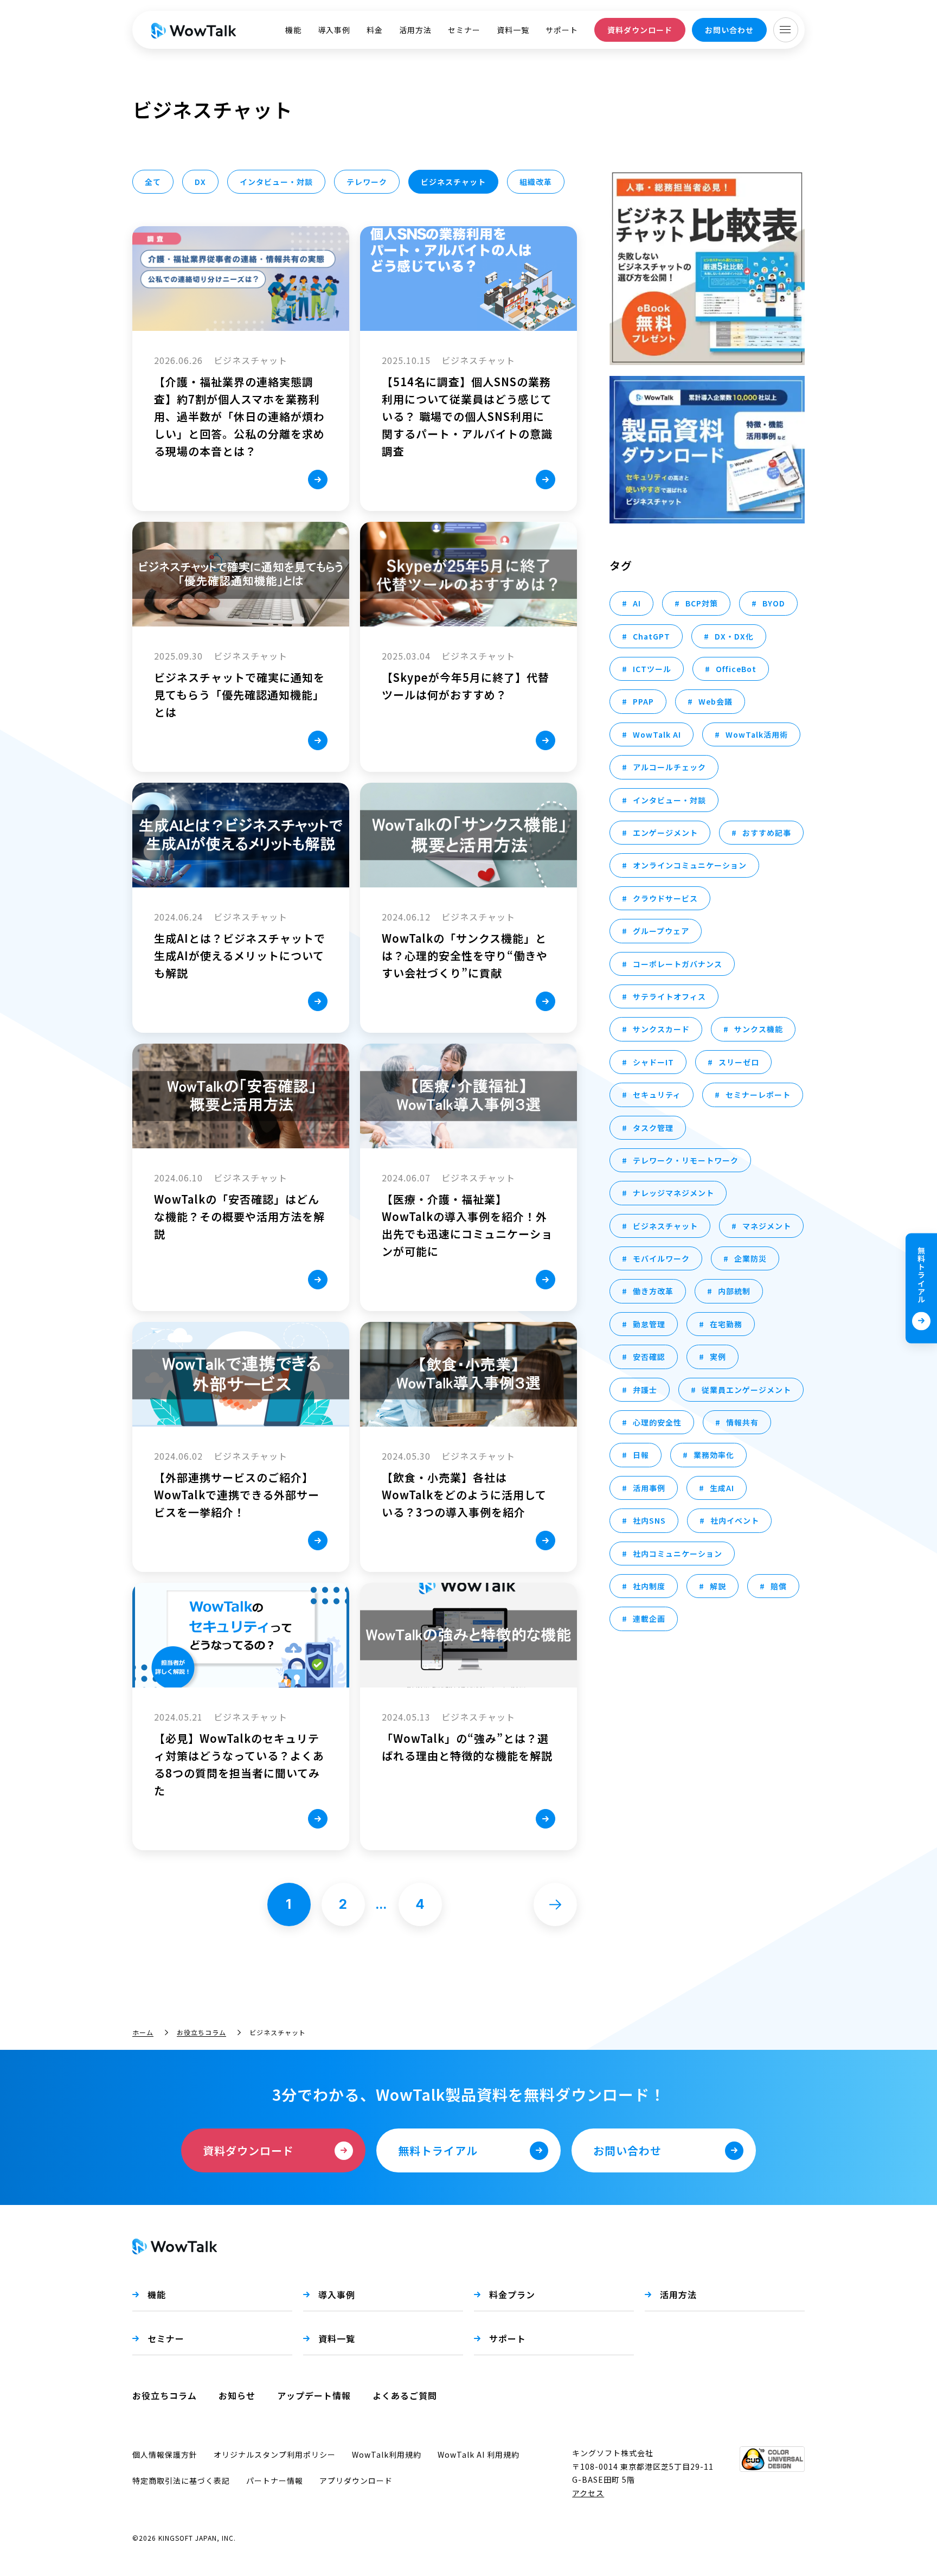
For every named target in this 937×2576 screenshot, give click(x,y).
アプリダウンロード (356, 2481)
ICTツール (652, 669)
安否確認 (649, 1357)
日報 (641, 1455)
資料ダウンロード (640, 30)
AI (637, 603)
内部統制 (734, 1291)
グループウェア (661, 931)
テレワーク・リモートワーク (686, 1160)
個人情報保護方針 (165, 2454)
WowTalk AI (657, 734)
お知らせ (237, 2395)
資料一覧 (513, 30)
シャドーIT (653, 1062)
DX (200, 182)
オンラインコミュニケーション (690, 865)
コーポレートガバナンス (678, 964)
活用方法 (415, 30)
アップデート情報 (314, 2395)
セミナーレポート (758, 1095)
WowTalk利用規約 (387, 2454)
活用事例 (649, 1488)
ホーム (143, 2032)
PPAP (643, 701)
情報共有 (742, 1422)
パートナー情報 (275, 2481)
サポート (562, 30)
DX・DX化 (734, 636)
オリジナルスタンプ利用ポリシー (275, 2454)
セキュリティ (657, 1095)
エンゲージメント (665, 833)
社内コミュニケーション (678, 1554)
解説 (718, 1586)
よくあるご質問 (405, 2395)
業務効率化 (714, 1455)
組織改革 (536, 182)
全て (153, 182)
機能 (293, 30)
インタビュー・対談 (276, 182)
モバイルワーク (661, 1258)
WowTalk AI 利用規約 (479, 2454)
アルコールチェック (669, 767)
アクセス (588, 2493)
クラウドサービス (665, 898)
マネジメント (767, 1226)
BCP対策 (702, 603)
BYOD (774, 603)
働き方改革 (653, 1291)
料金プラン (512, 2294)
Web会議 (715, 701)
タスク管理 (653, 1128)
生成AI (722, 1488)
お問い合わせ (729, 30)
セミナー (464, 30)
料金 (375, 30)
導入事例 (334, 30)
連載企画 (649, 1619)
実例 (718, 1357)
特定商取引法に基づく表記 (181, 2481)
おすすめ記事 (767, 833)
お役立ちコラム (201, 2032)
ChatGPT (652, 636)
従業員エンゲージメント (746, 1390)
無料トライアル (921, 1274)
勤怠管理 (649, 1324)
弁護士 (645, 1390)
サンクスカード (661, 1029)
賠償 (779, 1586)
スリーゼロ (739, 1062)
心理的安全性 (657, 1422)
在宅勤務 (726, 1324)
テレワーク (367, 182)
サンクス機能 (759, 1029)
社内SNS (649, 1520)
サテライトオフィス (669, 996)
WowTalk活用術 (757, 734)
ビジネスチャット (665, 1226)
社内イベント (735, 1520)
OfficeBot (736, 669)
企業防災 (750, 1258)
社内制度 (649, 1586)
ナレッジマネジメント (673, 1193)
